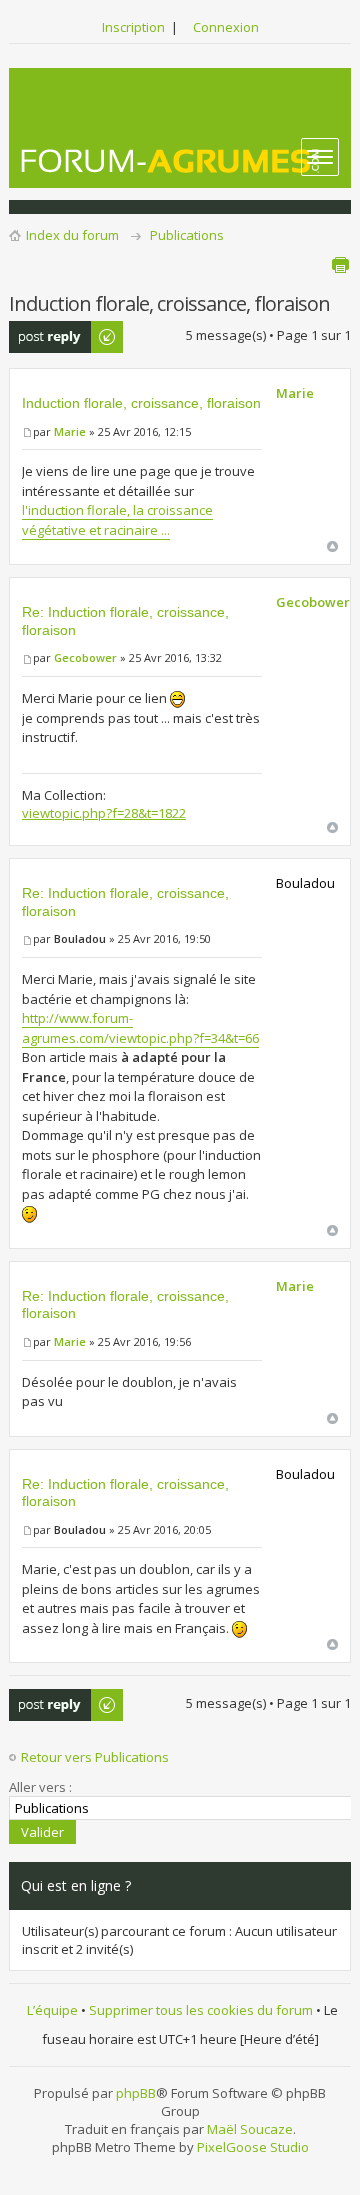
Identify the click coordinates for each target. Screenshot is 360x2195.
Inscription (133, 27)
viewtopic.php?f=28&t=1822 (104, 813)
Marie (70, 431)
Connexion (226, 27)
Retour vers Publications (95, 1757)
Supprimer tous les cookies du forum (201, 2010)
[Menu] (320, 157)
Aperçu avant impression (340, 265)
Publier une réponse (44, 337)
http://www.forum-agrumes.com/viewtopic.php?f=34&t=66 (140, 1028)
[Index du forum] (171, 160)
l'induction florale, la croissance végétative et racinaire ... (117, 520)
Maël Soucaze (250, 2129)
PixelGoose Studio (253, 2147)
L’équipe (52, 2010)
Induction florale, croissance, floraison (141, 403)
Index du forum (72, 235)
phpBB (136, 2093)
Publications (187, 235)
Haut (332, 546)
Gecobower (85, 657)
